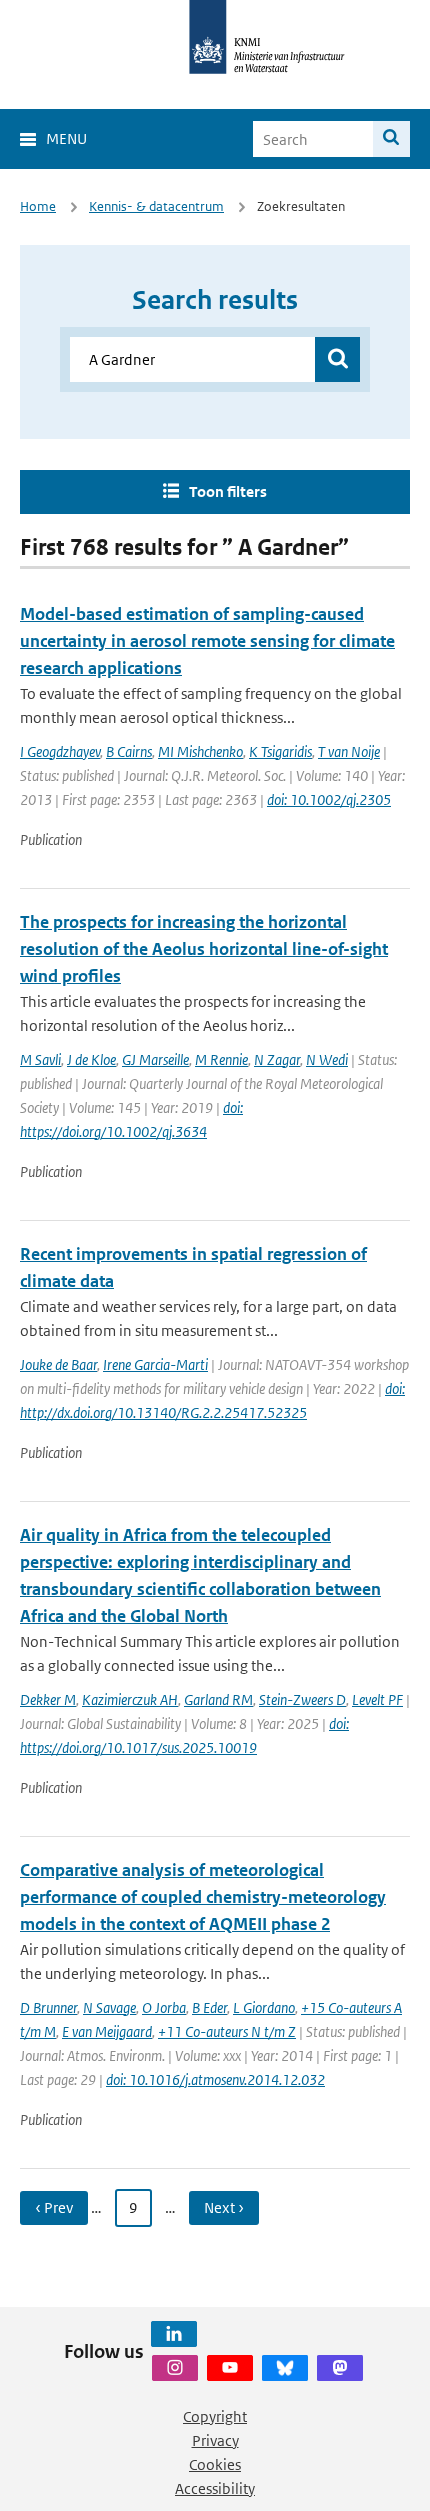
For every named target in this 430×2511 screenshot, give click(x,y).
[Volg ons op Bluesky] (285, 2368)
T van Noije (349, 751)
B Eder (209, 2007)
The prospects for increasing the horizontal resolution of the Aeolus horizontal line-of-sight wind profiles (204, 949)
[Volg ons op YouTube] (230, 2368)
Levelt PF (377, 1699)
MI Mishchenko (200, 751)
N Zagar (277, 1059)
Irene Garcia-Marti (155, 1364)
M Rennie (221, 1059)
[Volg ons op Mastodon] (340, 2368)
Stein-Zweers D (302, 1699)
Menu (66, 138)
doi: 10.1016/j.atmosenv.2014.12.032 (215, 2079)
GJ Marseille (155, 1059)
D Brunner (48, 2007)
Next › (224, 2207)
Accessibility (215, 2488)
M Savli (40, 1059)
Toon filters (228, 491)
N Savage (109, 2007)
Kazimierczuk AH (130, 1699)
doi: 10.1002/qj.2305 (329, 799)
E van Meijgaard (107, 2031)
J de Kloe (91, 1059)
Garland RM (218, 1699)
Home (38, 206)
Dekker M (48, 1699)
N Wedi (327, 1059)
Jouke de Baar (58, 1364)
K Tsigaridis (280, 751)
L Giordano (264, 2007)
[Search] (391, 139)
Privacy (215, 2440)
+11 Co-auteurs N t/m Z (227, 2031)
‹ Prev (54, 2207)
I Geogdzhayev (60, 751)
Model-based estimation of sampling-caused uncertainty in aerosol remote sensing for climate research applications (207, 641)
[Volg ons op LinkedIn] (174, 2334)
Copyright (215, 2416)
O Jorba (164, 2007)
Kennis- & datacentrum (156, 206)
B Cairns (129, 751)
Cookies (215, 2464)
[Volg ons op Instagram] (175, 2368)
